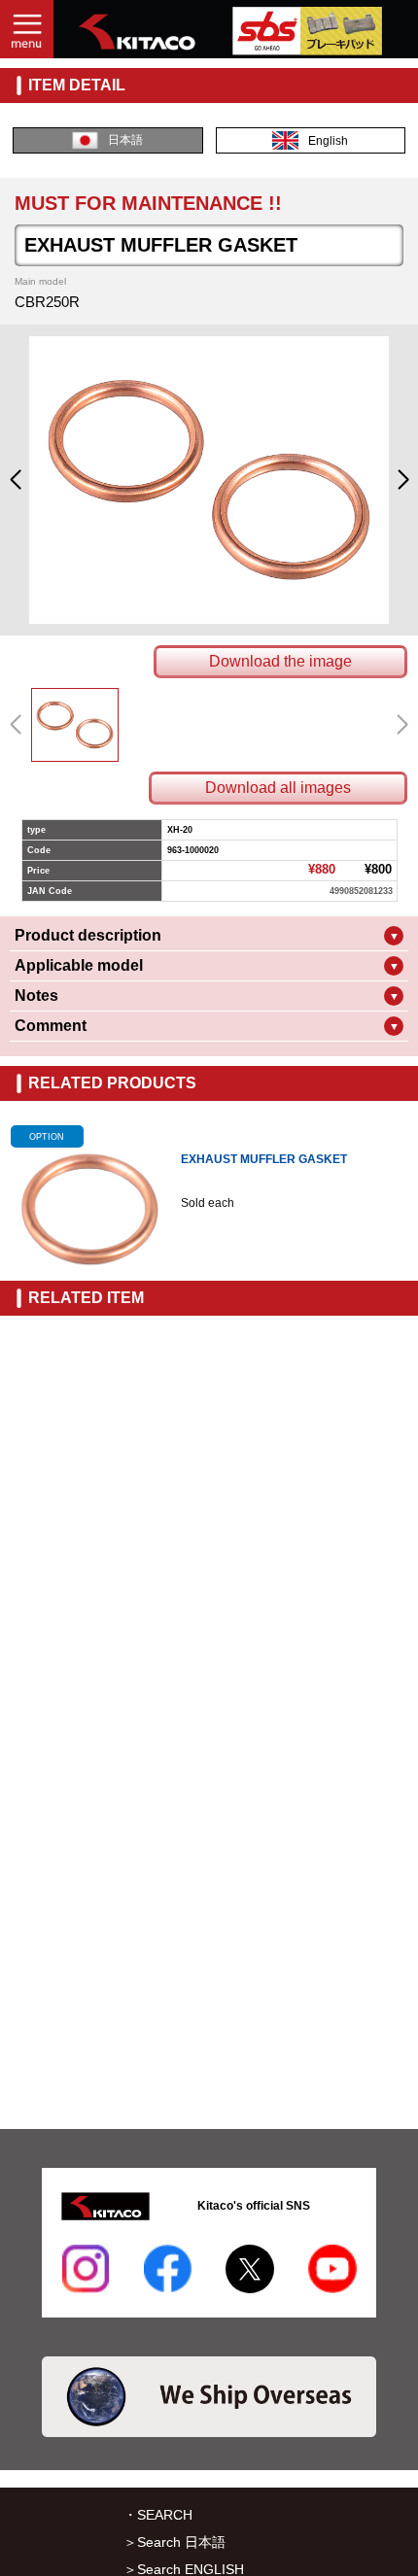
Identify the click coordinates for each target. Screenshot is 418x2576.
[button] (15, 480)
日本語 (125, 140)
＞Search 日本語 (174, 2542)
